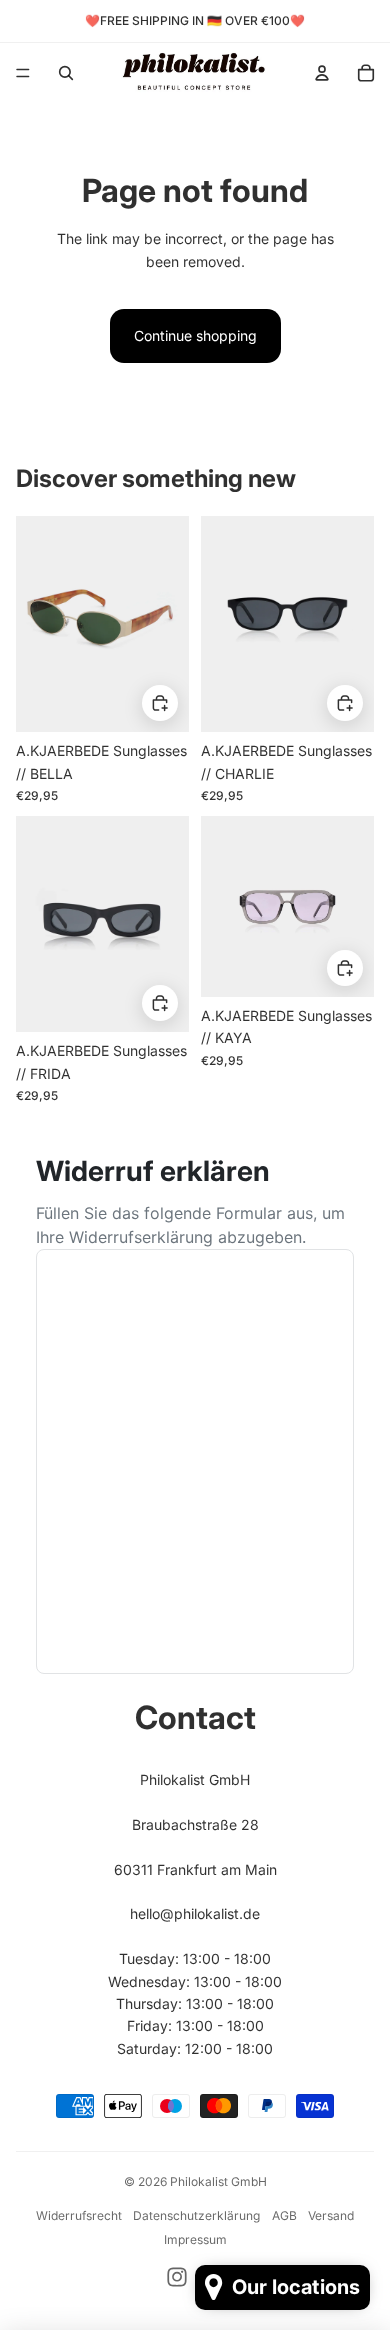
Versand (331, 2215)
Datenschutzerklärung (196, 2215)
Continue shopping (195, 335)
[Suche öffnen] (66, 73)
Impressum (195, 2239)
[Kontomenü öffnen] (322, 73)
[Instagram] (177, 2277)
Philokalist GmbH (218, 2181)
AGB (284, 2215)
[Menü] (23, 73)
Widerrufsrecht (79, 2215)
